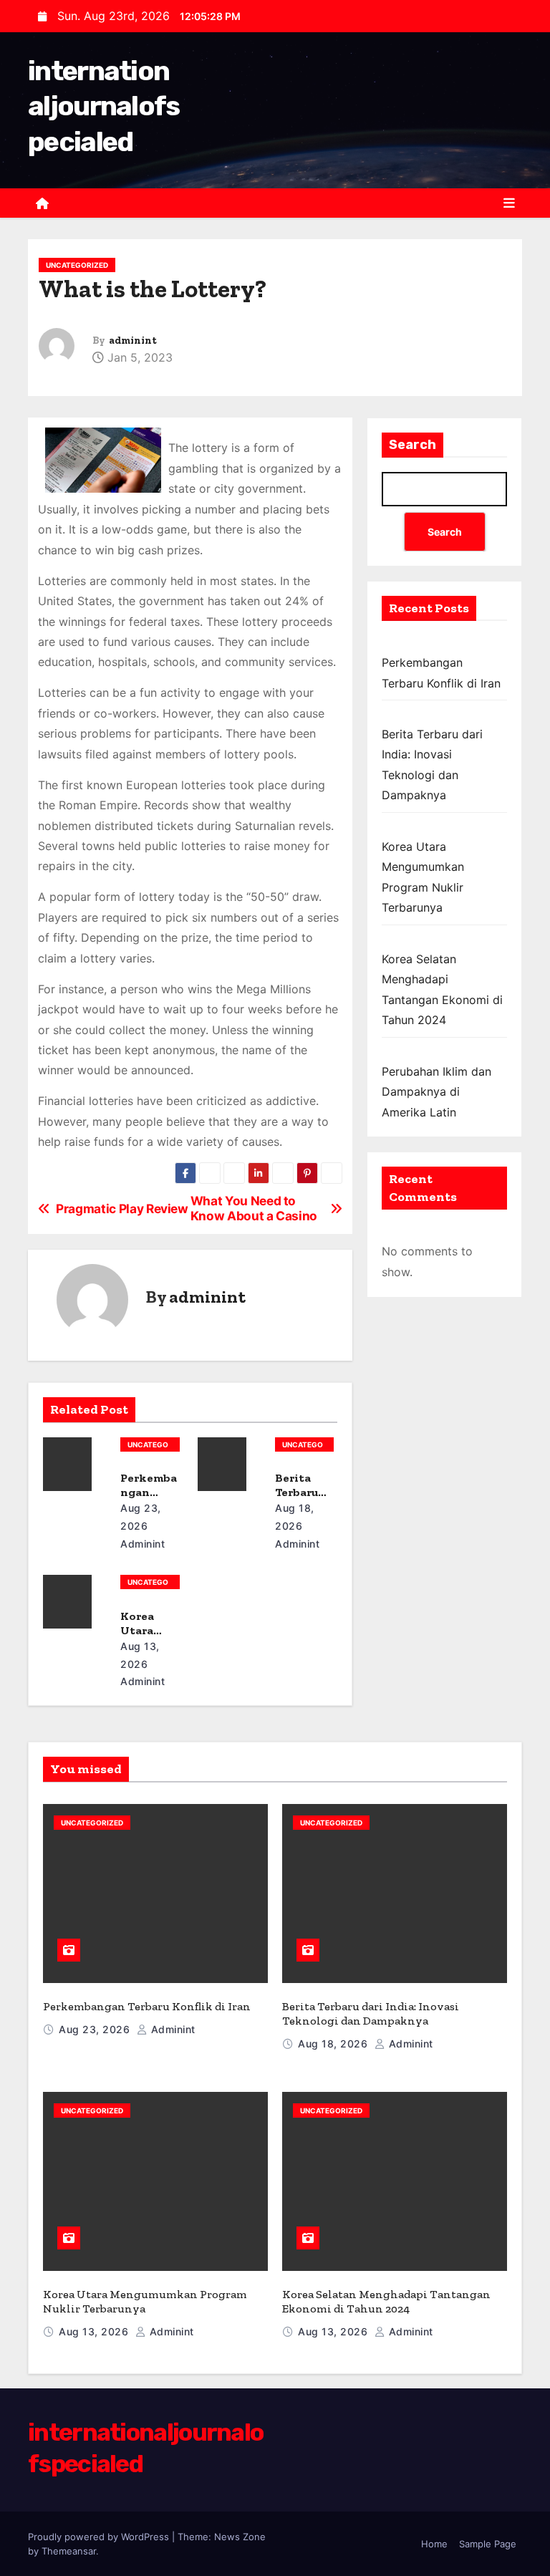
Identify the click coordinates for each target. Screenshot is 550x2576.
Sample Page (488, 2544)
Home (434, 2544)
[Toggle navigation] (509, 203)
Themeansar (69, 2551)
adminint (133, 341)
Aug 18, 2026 (334, 2044)
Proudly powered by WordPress (100, 2537)
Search (412, 445)
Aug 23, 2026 (96, 2029)
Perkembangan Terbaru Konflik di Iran (147, 2006)
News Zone (240, 2537)
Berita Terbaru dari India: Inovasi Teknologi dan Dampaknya (371, 2013)
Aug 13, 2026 (95, 2331)
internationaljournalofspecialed (104, 106)
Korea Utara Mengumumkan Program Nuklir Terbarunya (145, 2301)
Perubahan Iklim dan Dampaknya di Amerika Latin (436, 1092)
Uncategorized (77, 265)
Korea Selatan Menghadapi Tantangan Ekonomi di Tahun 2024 (386, 2301)
